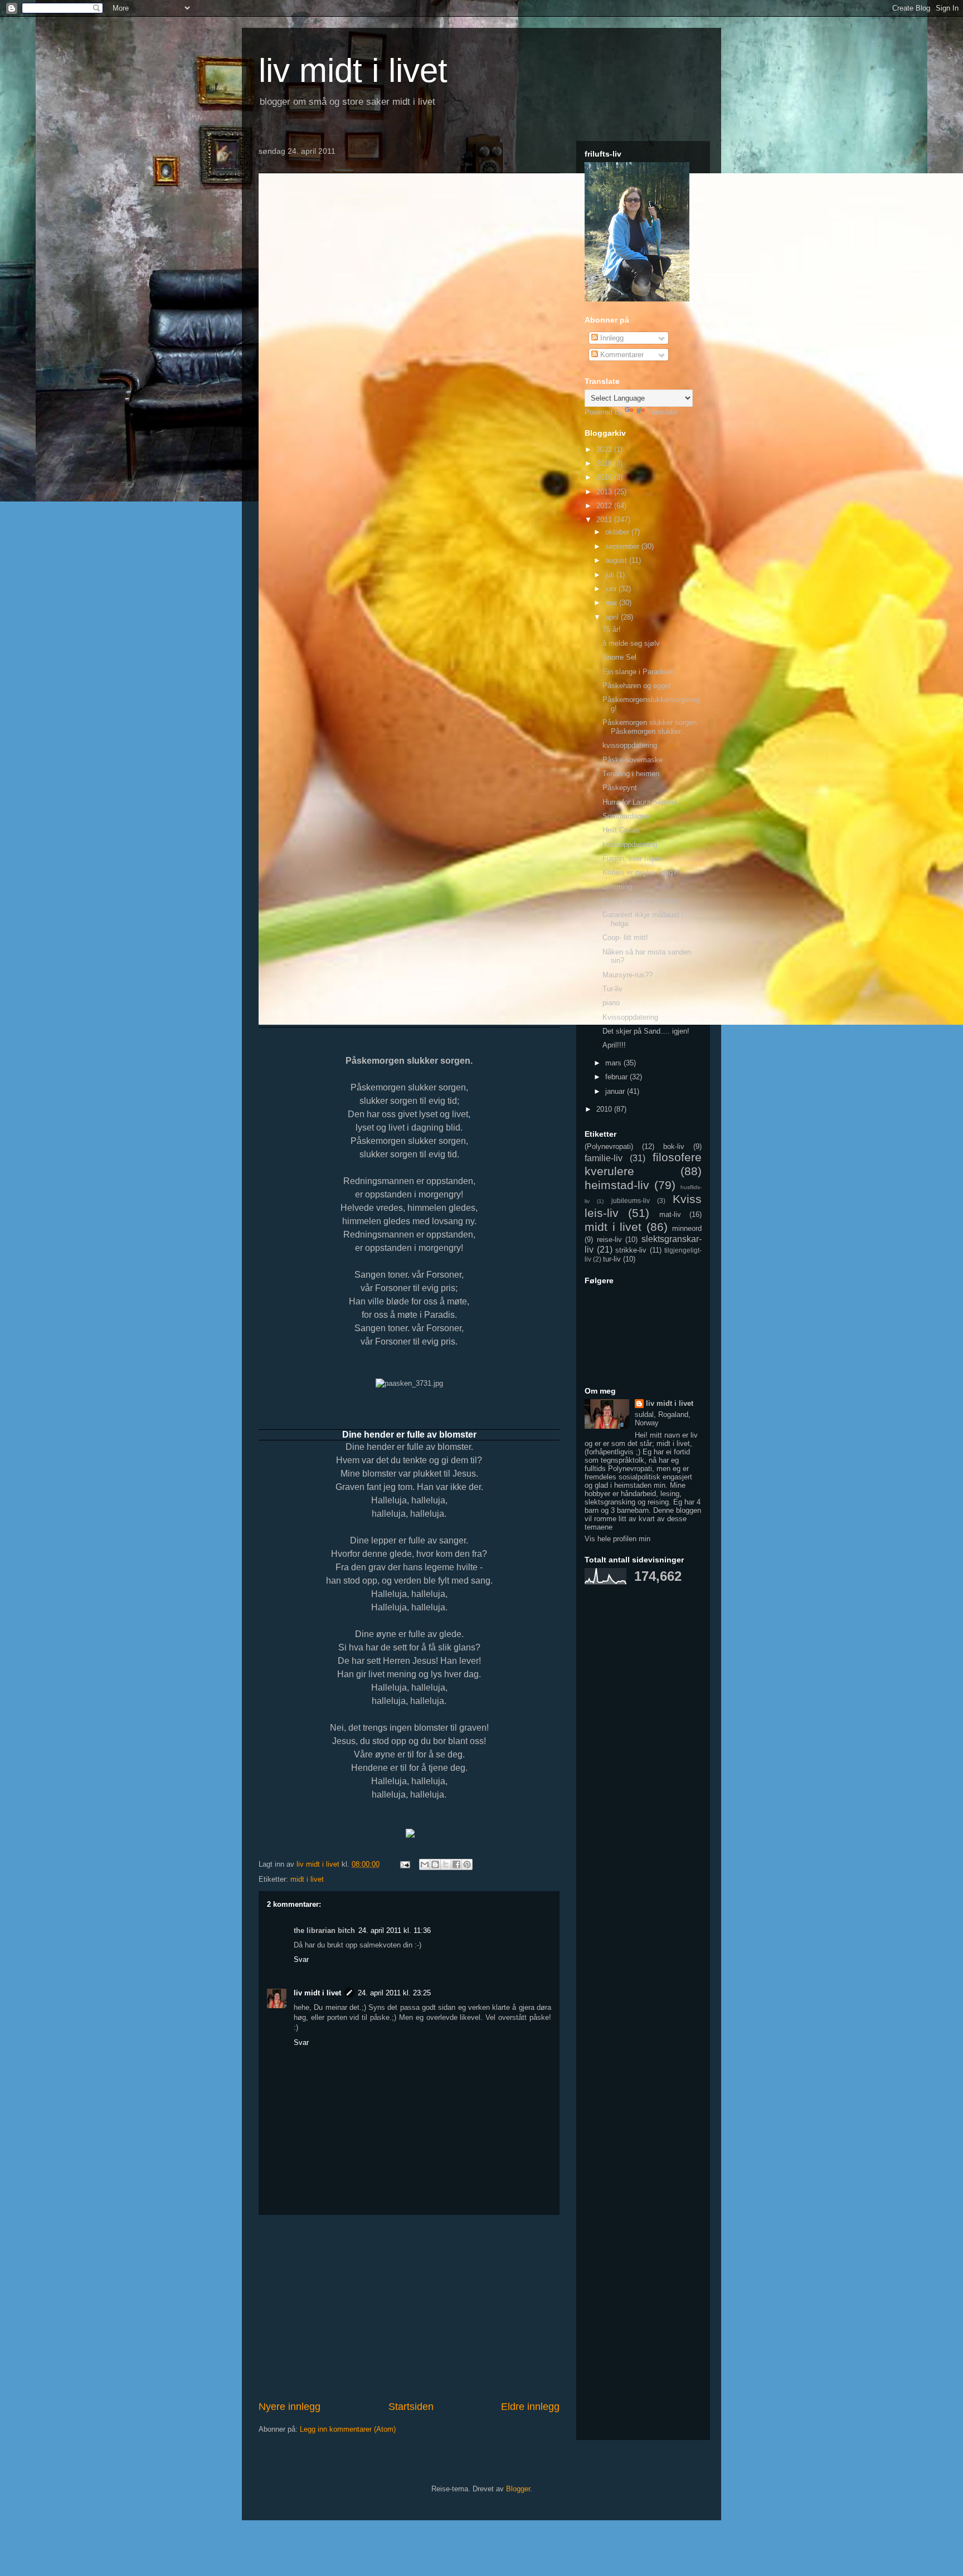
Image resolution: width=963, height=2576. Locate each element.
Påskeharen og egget (637, 686)
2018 (605, 463)
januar (616, 1091)
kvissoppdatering (630, 745)
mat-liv (670, 1214)
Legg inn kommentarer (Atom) (348, 2429)
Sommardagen (626, 816)
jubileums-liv (631, 1201)
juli (611, 575)
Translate (662, 412)
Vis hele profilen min (617, 1539)
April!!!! (614, 1045)
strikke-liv (631, 1250)
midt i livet (307, 1879)
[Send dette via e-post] (425, 1864)
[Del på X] (446, 1864)
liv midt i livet (353, 70)
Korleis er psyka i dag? (639, 872)
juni (612, 589)
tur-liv (612, 1259)
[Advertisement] (409, 2307)
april (613, 617)
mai (612, 603)
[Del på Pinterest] (467, 1864)
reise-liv (609, 1240)
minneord (687, 1228)
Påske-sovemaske (633, 760)
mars (614, 1063)
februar (617, 1077)
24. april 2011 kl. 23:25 (394, 1993)
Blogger (518, 2489)
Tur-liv (612, 989)
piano (611, 1003)
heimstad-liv (617, 1185)
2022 (605, 449)
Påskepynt (620, 788)
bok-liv (674, 1146)
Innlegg (611, 338)
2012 (605, 506)
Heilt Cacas (621, 830)
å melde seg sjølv (631, 643)
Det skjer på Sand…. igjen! (646, 1031)
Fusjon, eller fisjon (632, 858)
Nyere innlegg (290, 2407)
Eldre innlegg (530, 2407)
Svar (301, 1959)
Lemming (617, 887)
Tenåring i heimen (631, 774)
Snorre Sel (619, 657)
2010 (605, 1109)
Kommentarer (621, 355)
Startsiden (411, 2407)
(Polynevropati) (609, 1146)
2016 (605, 477)
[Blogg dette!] (435, 1864)
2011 (605, 520)
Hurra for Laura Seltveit (640, 802)
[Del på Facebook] (456, 1864)
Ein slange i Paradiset (638, 672)
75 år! (612, 629)
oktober (618, 532)
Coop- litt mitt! (625, 938)
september (623, 546)
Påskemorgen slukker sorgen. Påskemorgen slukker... (651, 727)
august (617, 560)
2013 (605, 492)
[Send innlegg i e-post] (404, 1864)
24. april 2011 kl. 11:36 (395, 1930)
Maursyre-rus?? (628, 975)
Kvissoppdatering (630, 1017)
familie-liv (604, 1158)
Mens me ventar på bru (640, 901)
